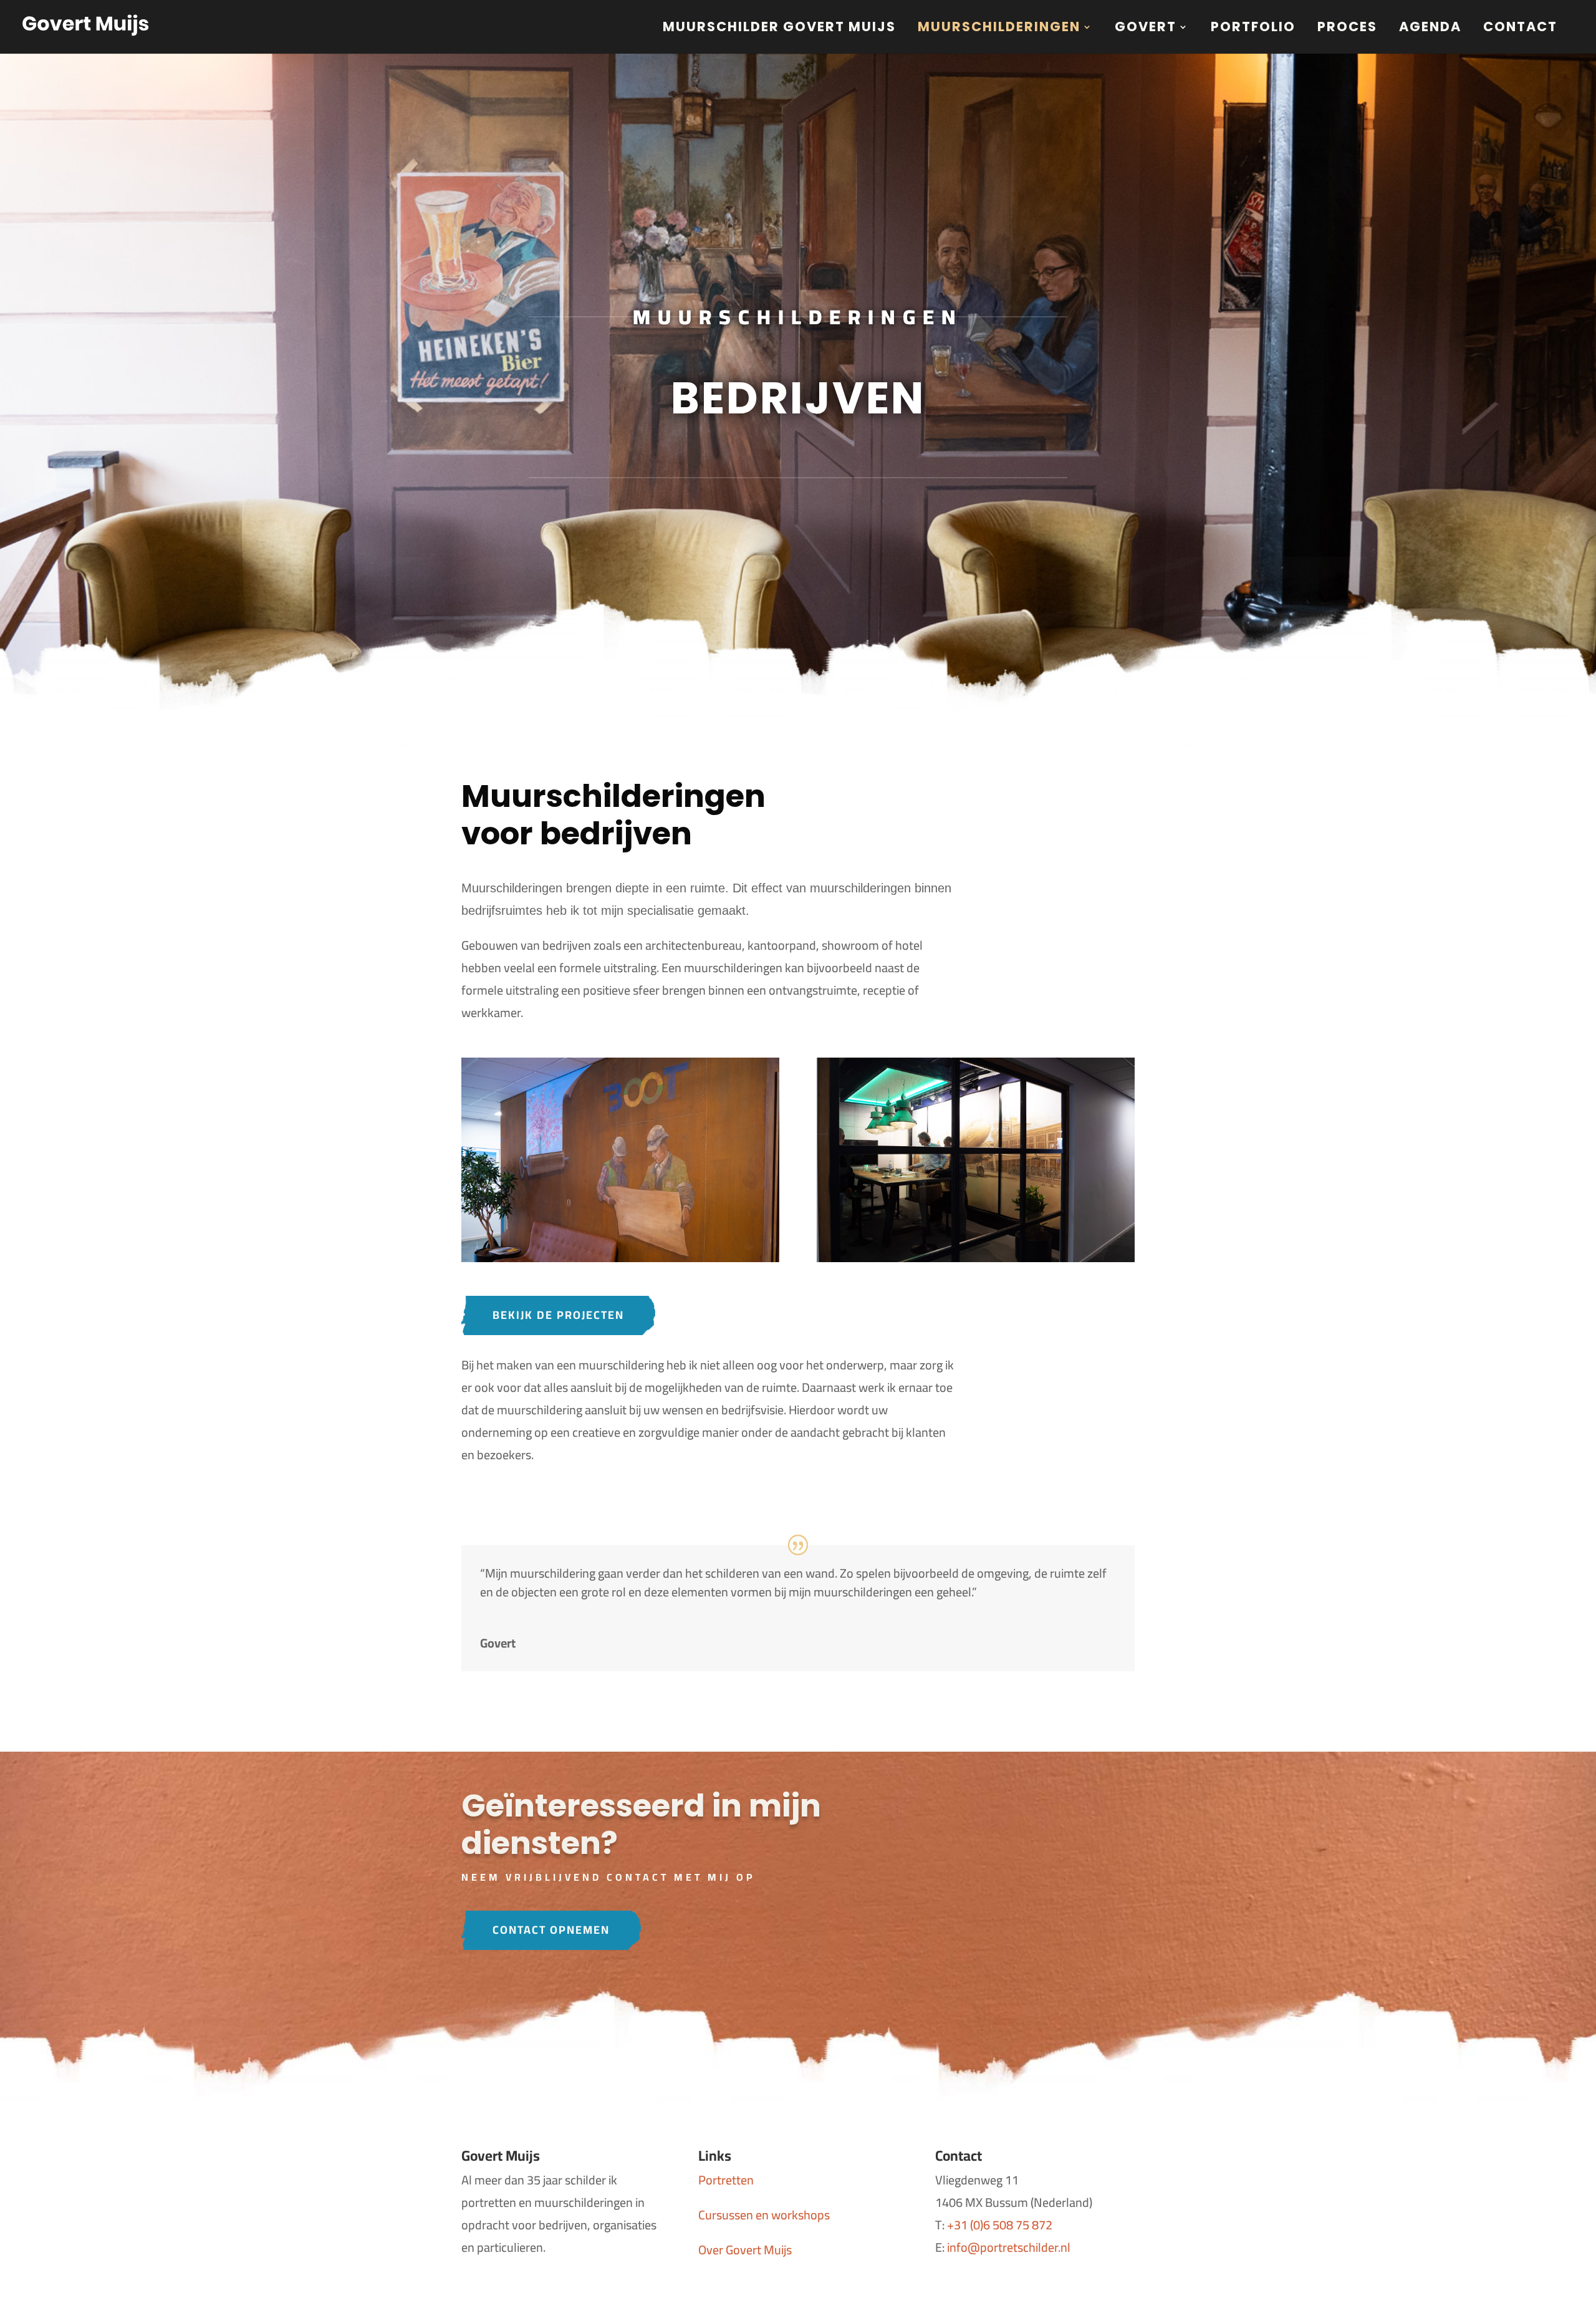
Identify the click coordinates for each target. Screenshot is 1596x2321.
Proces (1347, 29)
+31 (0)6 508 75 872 (1000, 2225)
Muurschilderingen (999, 29)
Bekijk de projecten (558, 1315)
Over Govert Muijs (745, 2250)
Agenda (1430, 29)
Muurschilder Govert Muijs (779, 29)
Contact (1520, 29)
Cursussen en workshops (764, 2215)
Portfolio (1253, 29)
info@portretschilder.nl (1009, 2247)
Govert (1146, 29)
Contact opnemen (551, 1930)
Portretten (726, 2180)
